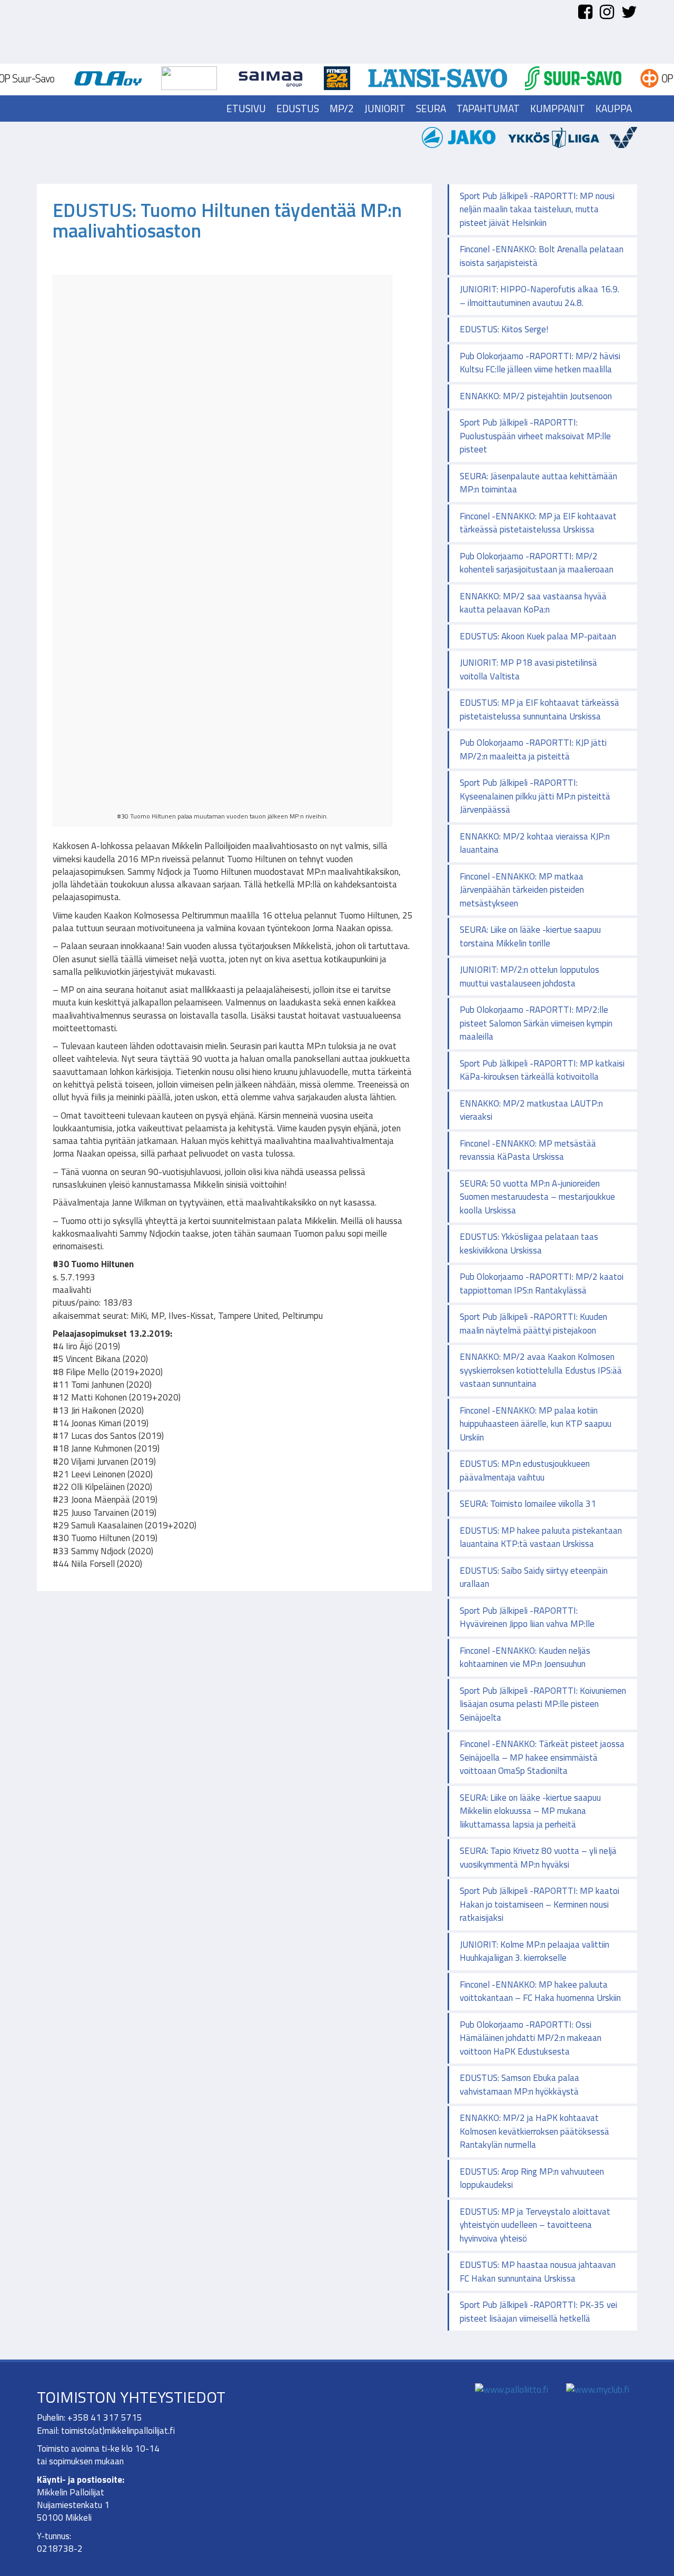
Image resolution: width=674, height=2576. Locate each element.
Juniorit (385, 108)
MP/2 (342, 108)
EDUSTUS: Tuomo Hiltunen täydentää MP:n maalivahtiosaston (227, 220)
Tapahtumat (488, 108)
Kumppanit (558, 108)
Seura (431, 108)
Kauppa (614, 108)
